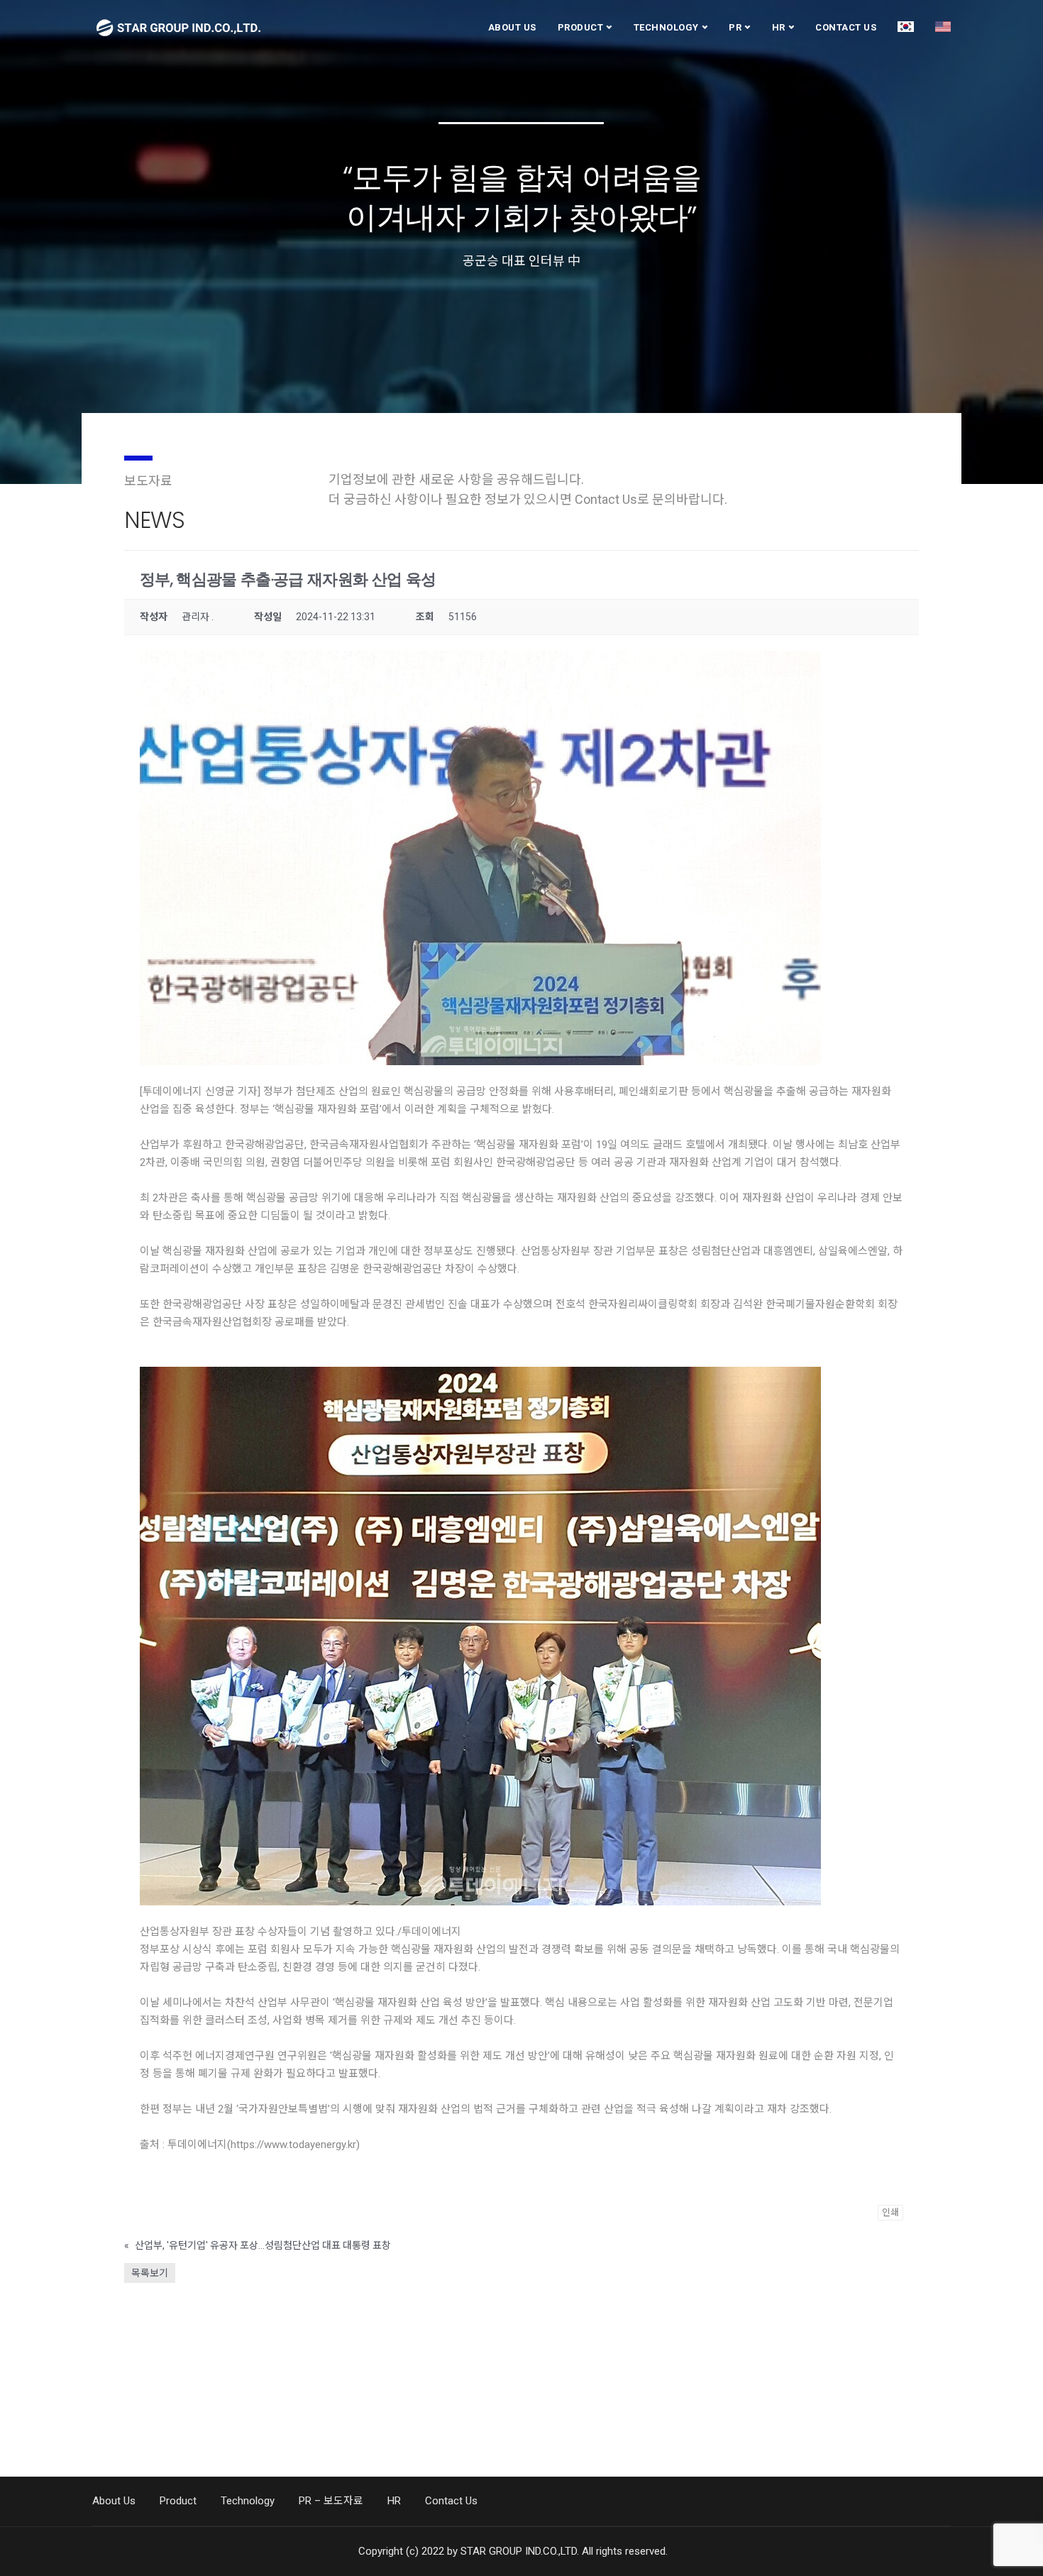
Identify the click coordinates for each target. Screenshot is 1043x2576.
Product (581, 27)
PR (735, 27)
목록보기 (150, 2273)
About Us (512, 27)
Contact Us (846, 27)
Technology (666, 27)
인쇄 (890, 2212)
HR (779, 27)
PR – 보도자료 (331, 2501)
